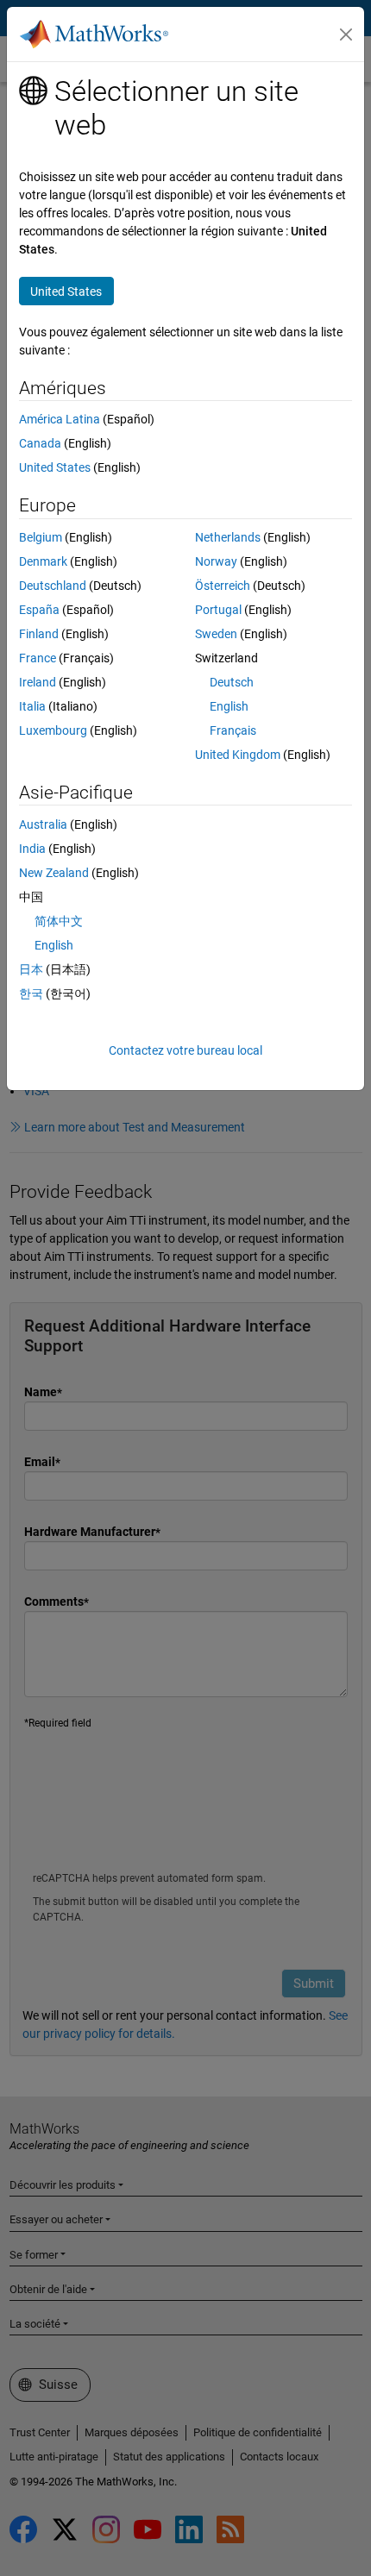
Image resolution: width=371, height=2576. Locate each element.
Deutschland (53, 586)
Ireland (38, 682)
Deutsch (232, 682)
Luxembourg (53, 730)
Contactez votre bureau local (185, 1050)
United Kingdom (238, 755)
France (38, 658)
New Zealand (54, 873)
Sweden (216, 634)
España (39, 610)
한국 (31, 993)
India (32, 849)
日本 (31, 969)
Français (233, 730)
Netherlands (228, 537)
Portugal (218, 610)
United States (55, 467)
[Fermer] (346, 34)
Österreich (223, 586)
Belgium (41, 537)
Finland (39, 634)
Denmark (43, 561)
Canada (40, 443)
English (229, 706)
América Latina (60, 419)
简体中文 (59, 921)
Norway (216, 561)
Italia (32, 706)
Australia (43, 824)
